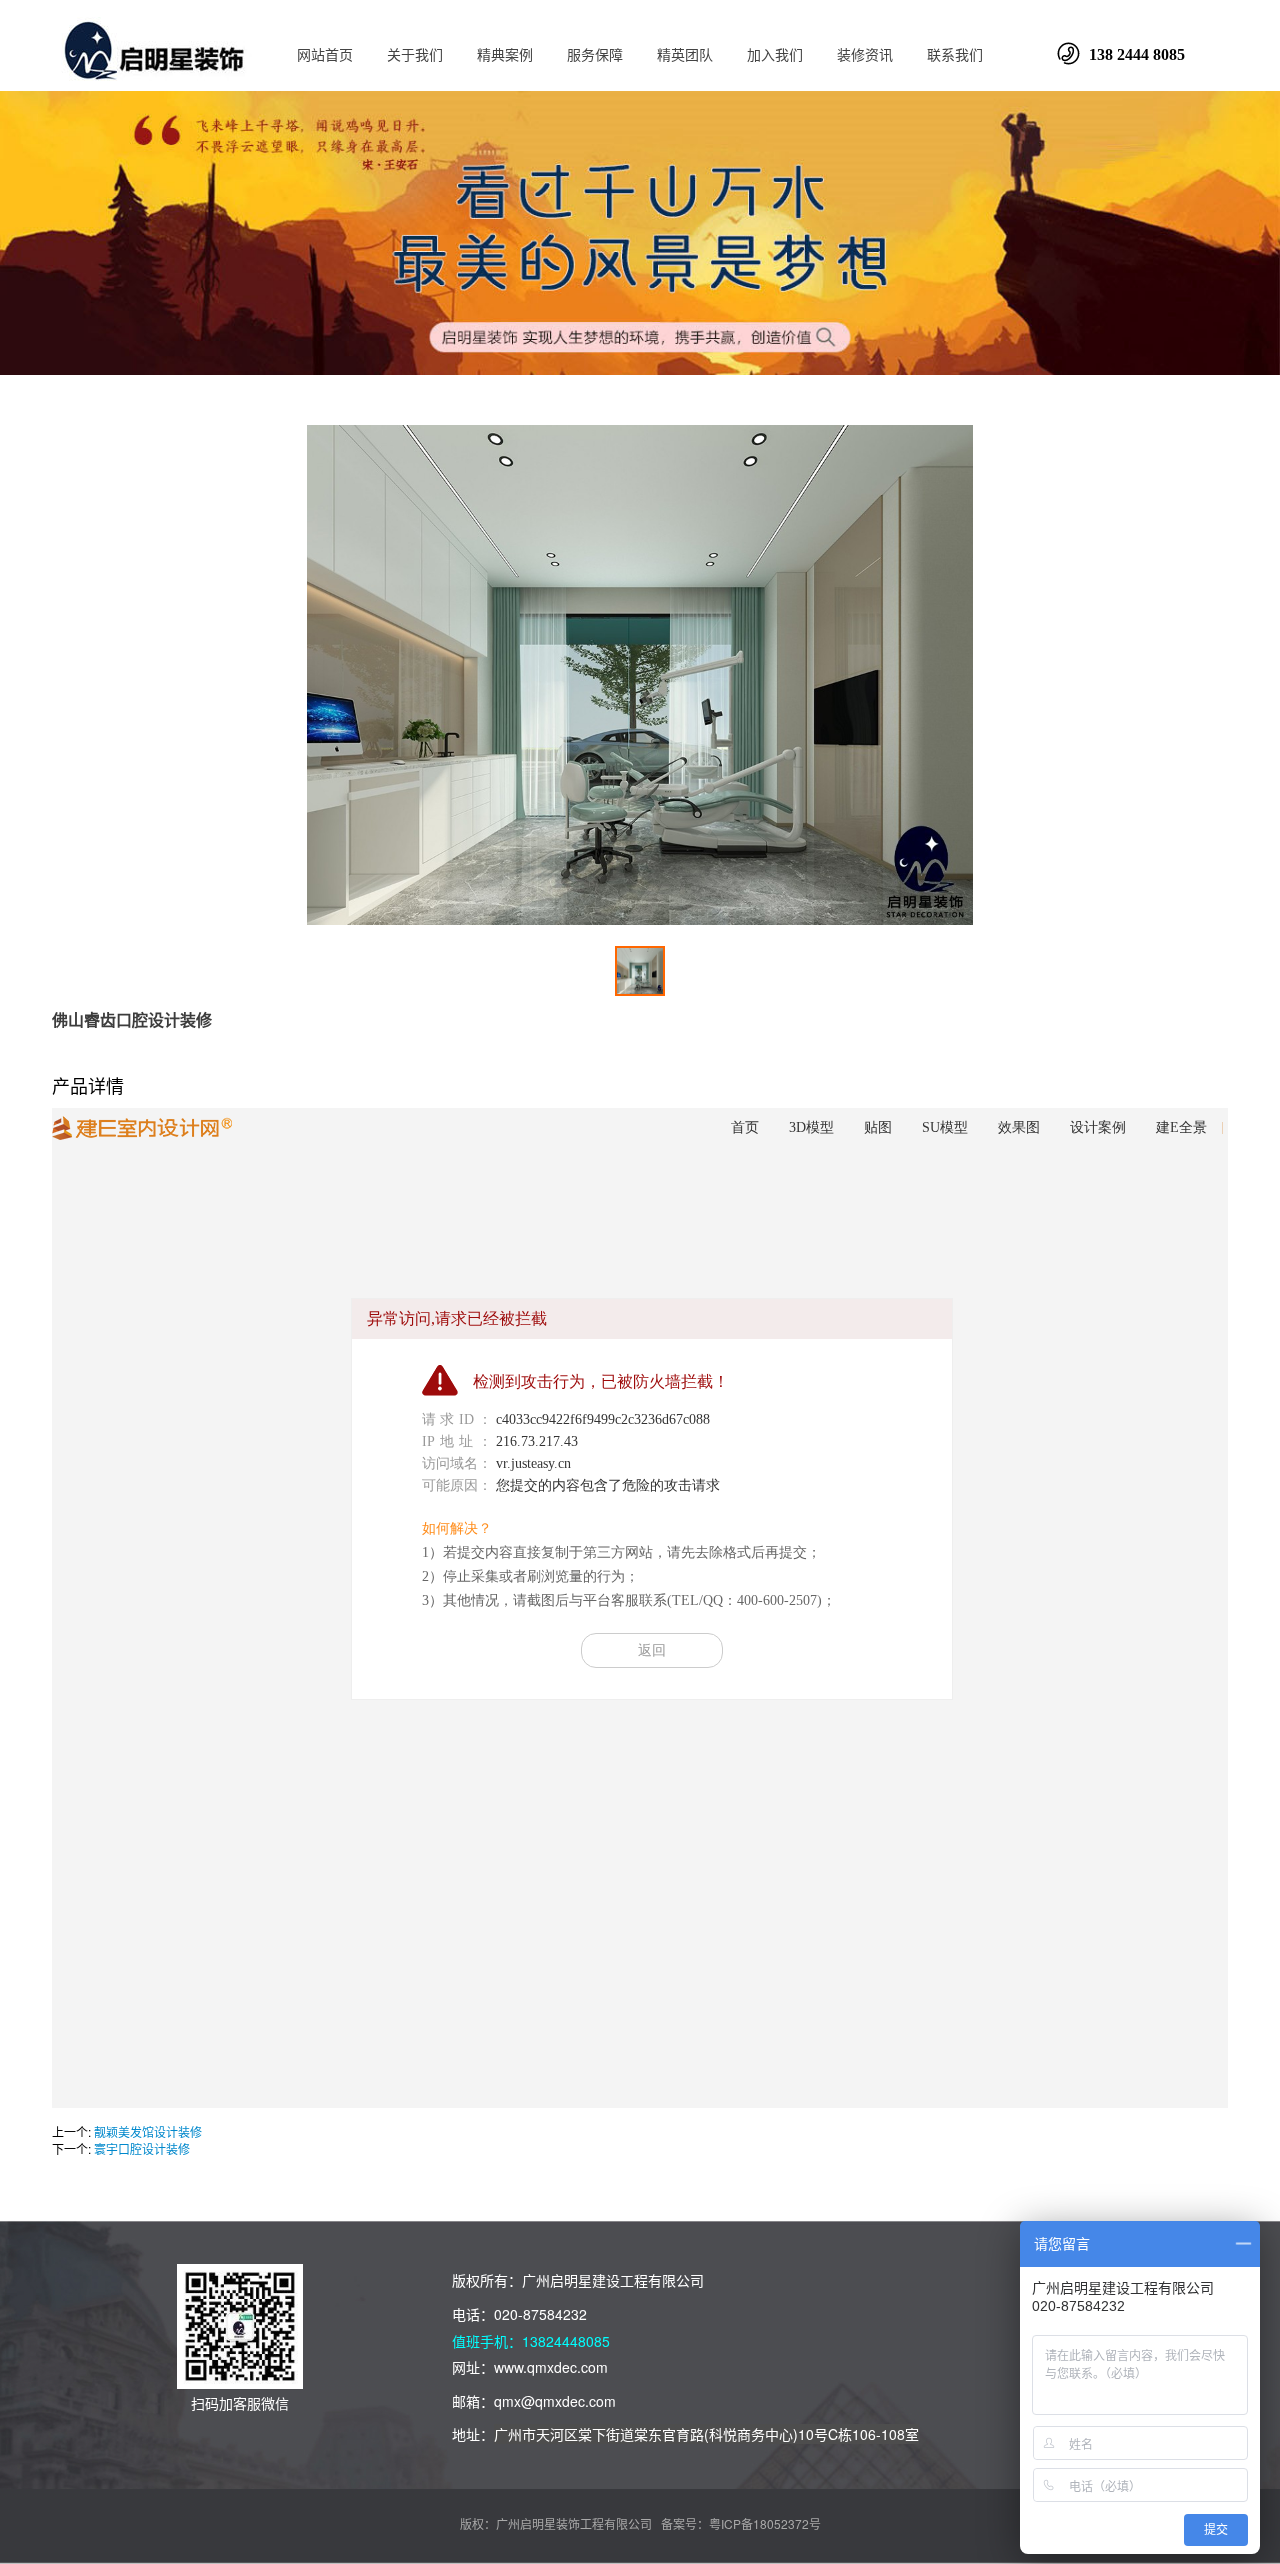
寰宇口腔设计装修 (142, 2148)
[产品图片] (640, 675)
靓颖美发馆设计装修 (148, 2131)
